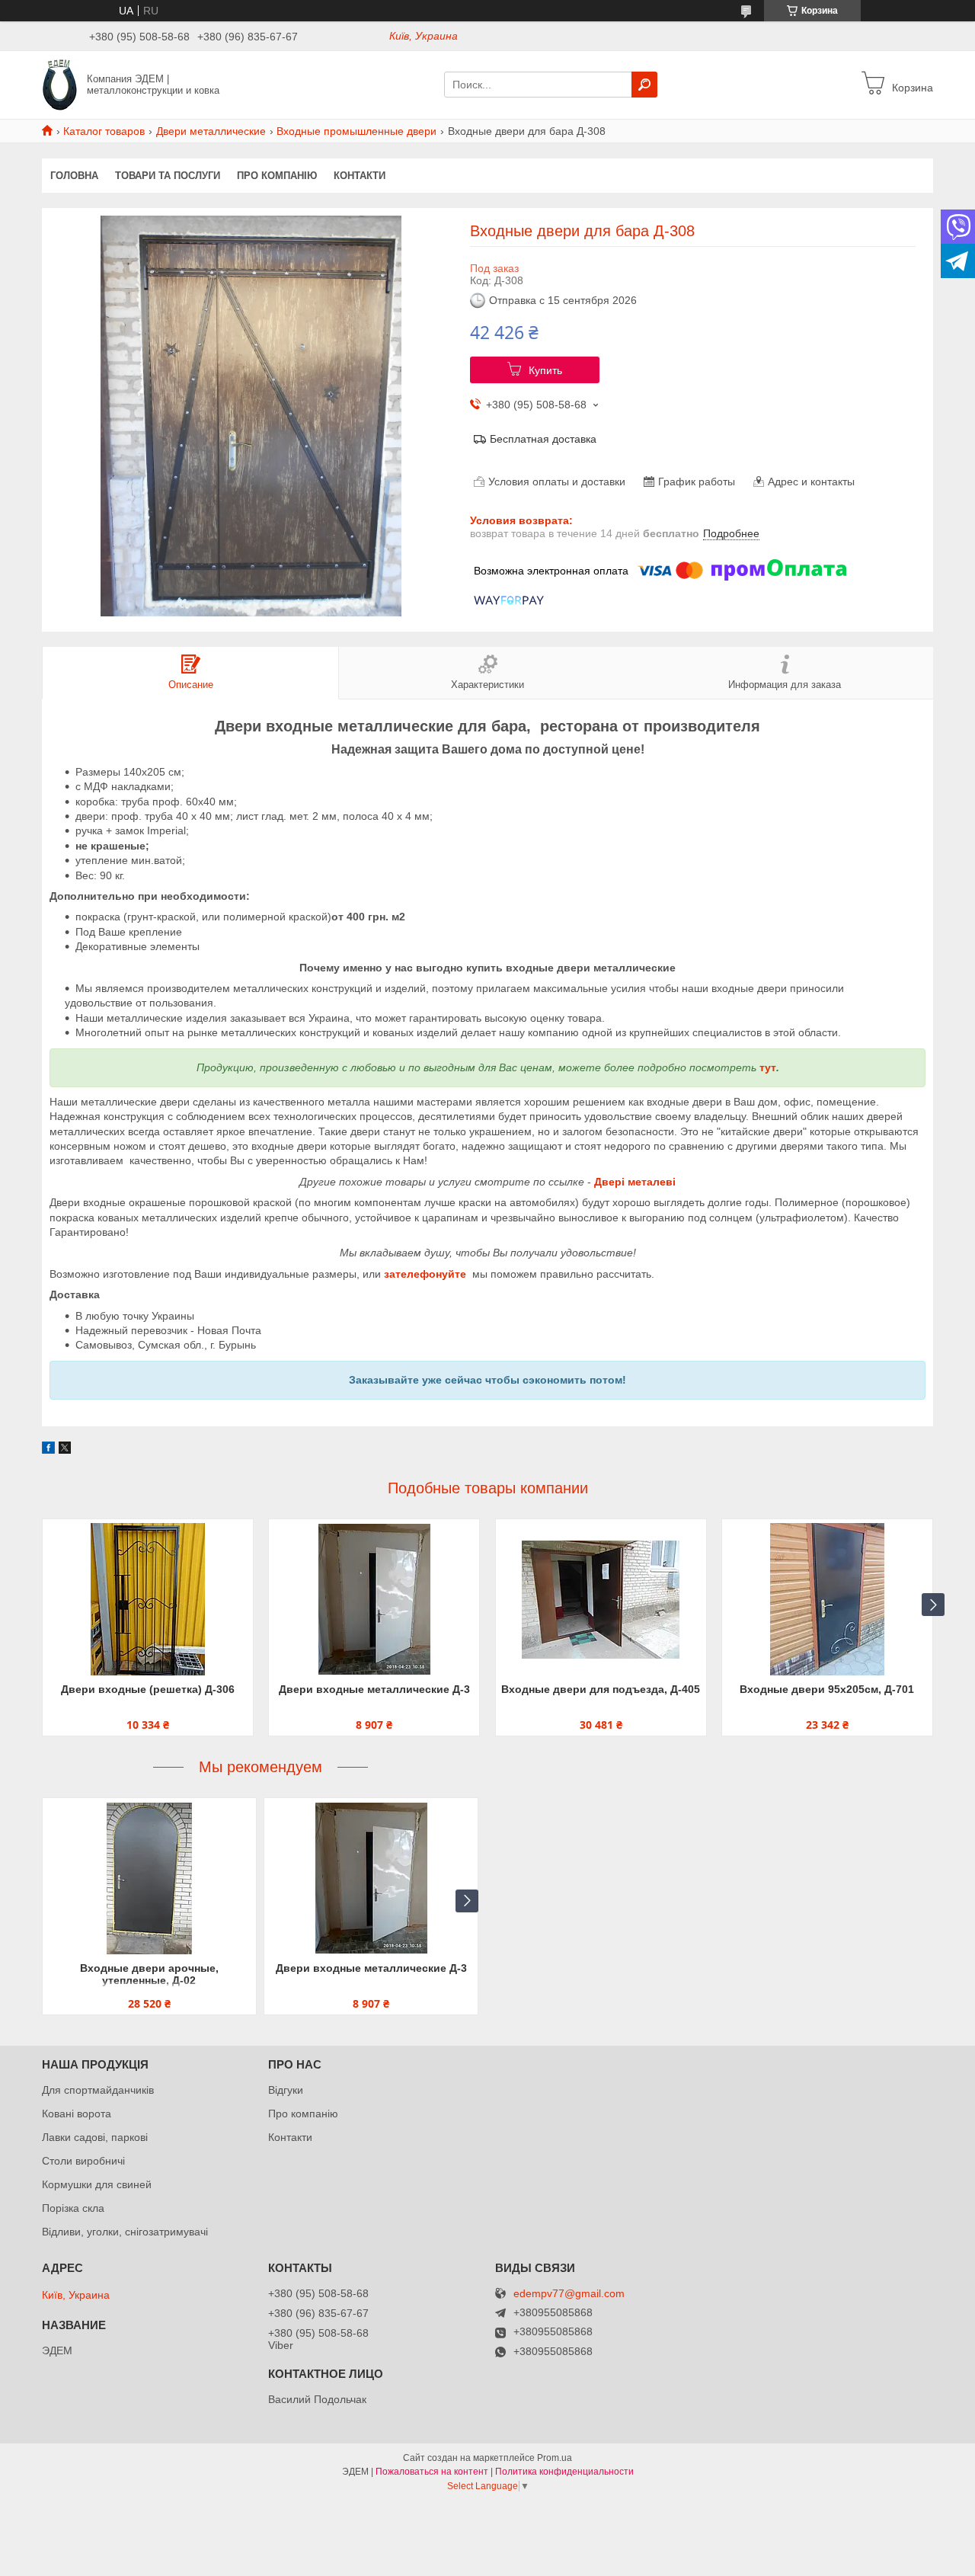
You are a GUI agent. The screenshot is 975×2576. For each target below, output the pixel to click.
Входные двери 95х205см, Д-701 (827, 1689)
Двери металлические (211, 131)
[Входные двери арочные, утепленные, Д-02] (149, 1878)
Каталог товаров (104, 131)
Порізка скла (73, 2208)
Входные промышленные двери (356, 131)
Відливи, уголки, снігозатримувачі (125, 2232)
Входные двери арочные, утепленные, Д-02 (149, 1974)
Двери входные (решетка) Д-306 (148, 1689)
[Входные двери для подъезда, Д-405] (601, 1599)
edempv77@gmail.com (569, 2294)
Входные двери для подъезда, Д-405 (601, 1689)
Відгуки (286, 2090)
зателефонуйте (425, 1274)
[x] (65, 1450)
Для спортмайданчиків (98, 2090)
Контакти (360, 176)
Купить (545, 370)
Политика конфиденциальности (564, 2472)
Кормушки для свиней (97, 2184)
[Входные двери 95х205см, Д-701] (827, 1599)
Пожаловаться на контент (432, 2472)
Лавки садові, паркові (95, 2137)
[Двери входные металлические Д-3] (374, 1599)
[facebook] (48, 1450)
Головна (74, 176)
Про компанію (277, 176)
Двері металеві (635, 1182)
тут (768, 1067)
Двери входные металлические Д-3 (374, 1689)
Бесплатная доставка (543, 439)
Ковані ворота (77, 2114)
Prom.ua (555, 2458)
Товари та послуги (168, 176)
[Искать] (644, 85)
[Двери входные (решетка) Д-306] (148, 1599)
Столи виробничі (83, 2161)
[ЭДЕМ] (60, 84)
